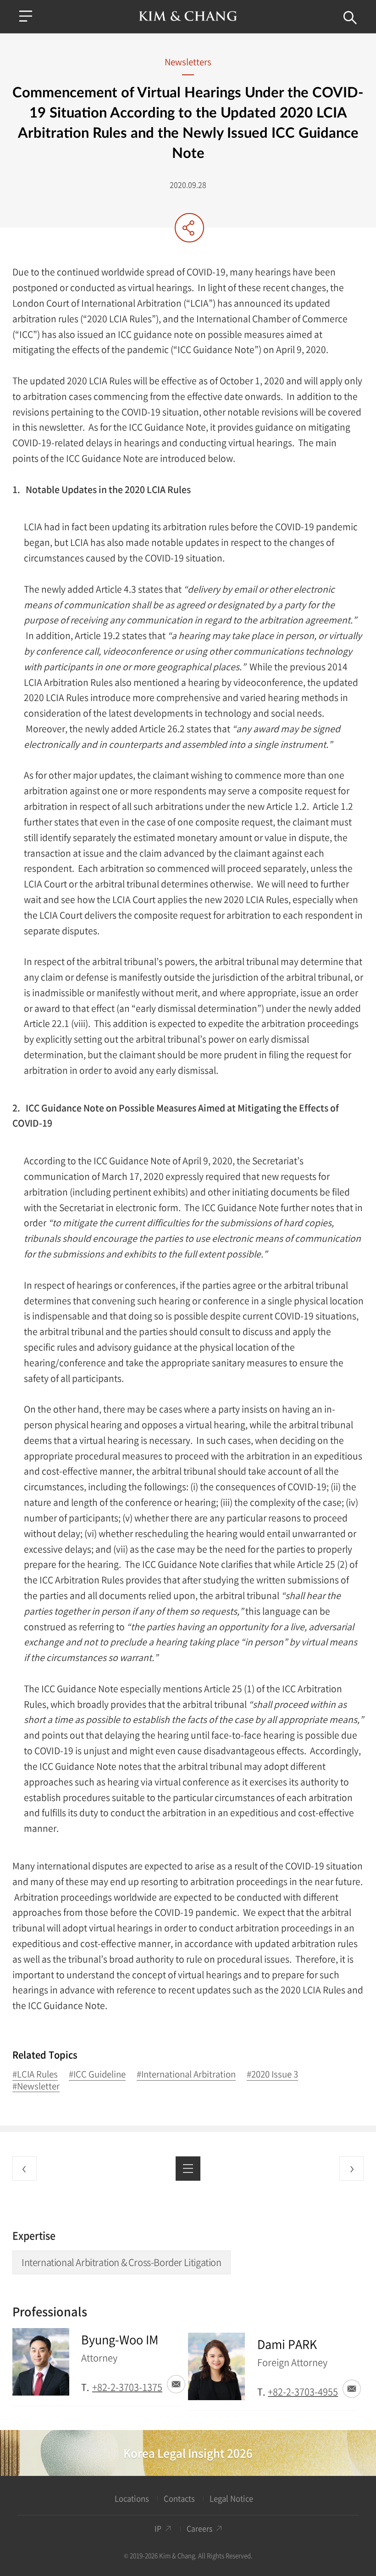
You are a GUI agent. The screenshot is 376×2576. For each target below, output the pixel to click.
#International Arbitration (186, 2074)
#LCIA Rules (35, 2074)
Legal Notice (231, 2499)
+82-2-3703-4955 (303, 2392)
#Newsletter (36, 2086)
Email (176, 2384)
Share (189, 228)
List (188, 2169)
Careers (199, 2528)
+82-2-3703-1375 (127, 2387)
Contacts (179, 2499)
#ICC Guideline (97, 2074)
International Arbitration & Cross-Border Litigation (122, 2262)
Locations (132, 2499)
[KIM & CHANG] (188, 16)
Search (350, 18)
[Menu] (26, 16)
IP (158, 2528)
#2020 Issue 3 (272, 2074)
